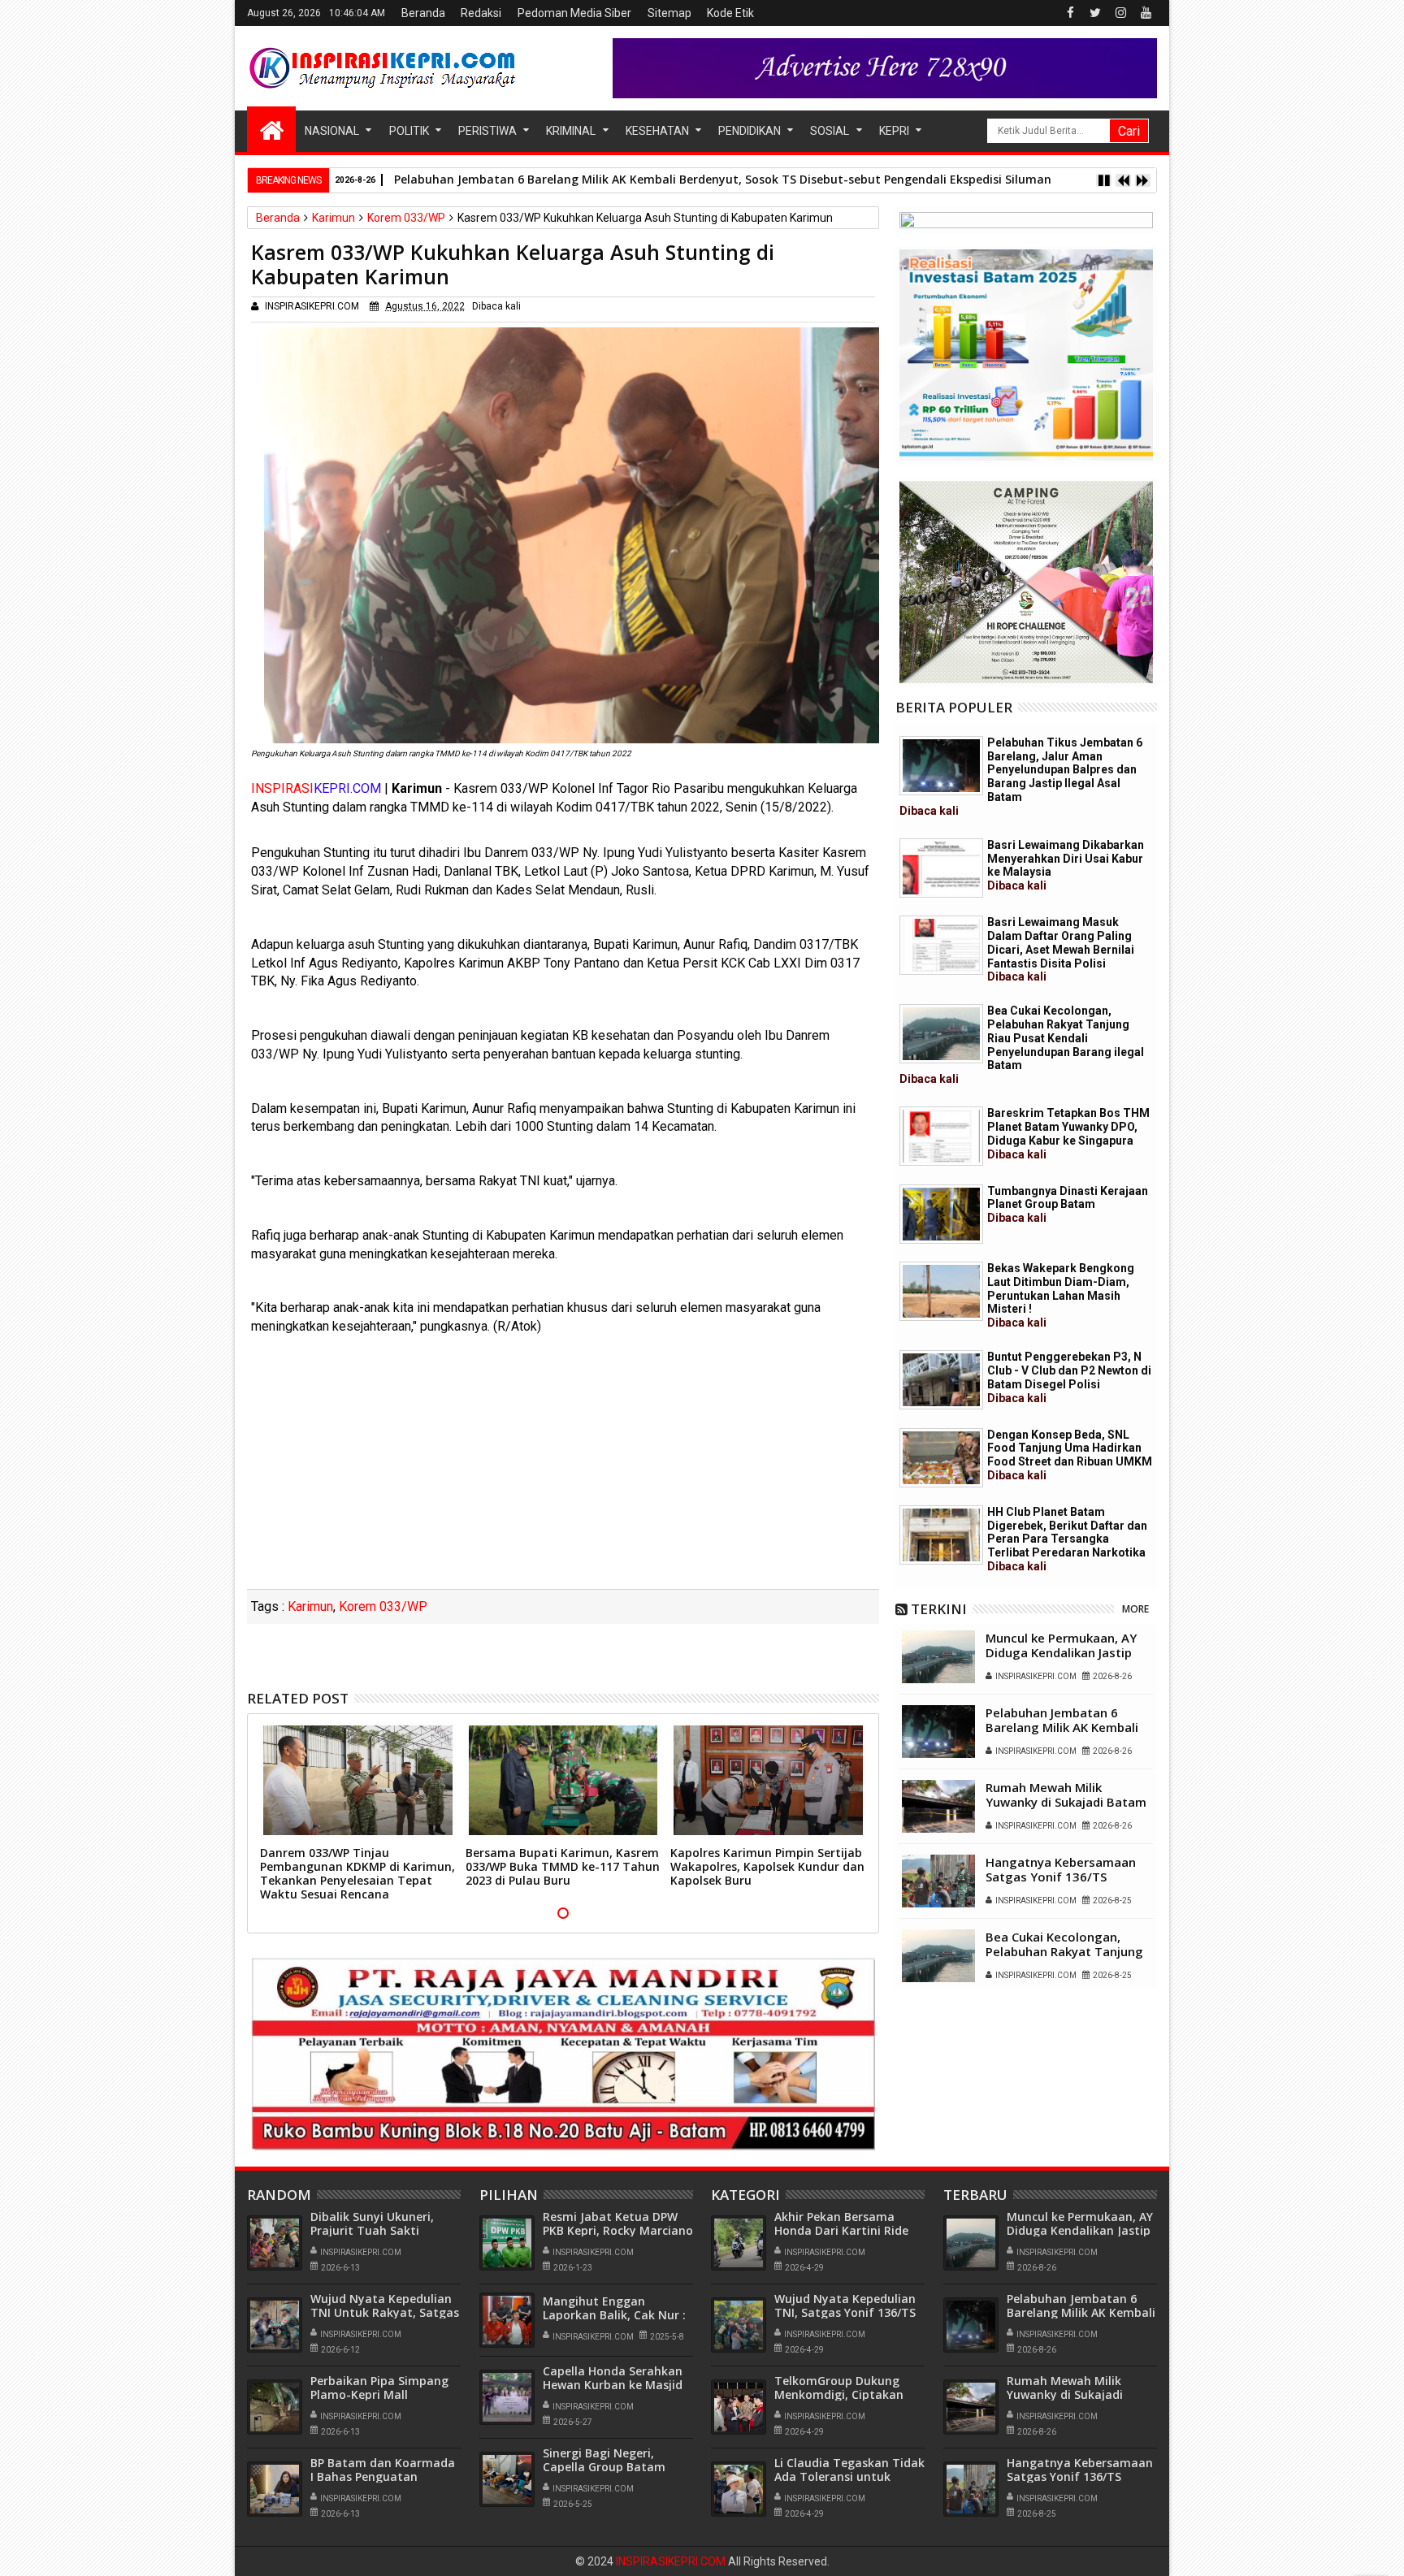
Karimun (310, 1606)
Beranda (423, 13)
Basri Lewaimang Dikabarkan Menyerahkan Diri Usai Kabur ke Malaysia (1066, 865)
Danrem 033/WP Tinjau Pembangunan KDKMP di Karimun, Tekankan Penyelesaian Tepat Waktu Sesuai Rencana (357, 1873)
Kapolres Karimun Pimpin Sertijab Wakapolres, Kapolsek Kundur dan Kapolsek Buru (767, 1866)
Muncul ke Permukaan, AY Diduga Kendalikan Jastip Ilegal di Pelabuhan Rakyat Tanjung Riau (1063, 1660)
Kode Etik (730, 13)
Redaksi (481, 13)
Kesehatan (657, 131)
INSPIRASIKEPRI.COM (672, 2561)
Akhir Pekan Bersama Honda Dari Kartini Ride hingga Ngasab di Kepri (841, 2230)
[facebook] (1070, 13)
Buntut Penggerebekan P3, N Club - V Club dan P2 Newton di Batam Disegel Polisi (1069, 1377)
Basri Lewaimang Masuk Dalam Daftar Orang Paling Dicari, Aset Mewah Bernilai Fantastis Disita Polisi (1061, 949)
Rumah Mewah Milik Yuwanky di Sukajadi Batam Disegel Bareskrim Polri (1066, 1802)
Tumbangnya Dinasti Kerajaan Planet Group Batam (1068, 1205)
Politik (409, 131)
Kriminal (571, 131)
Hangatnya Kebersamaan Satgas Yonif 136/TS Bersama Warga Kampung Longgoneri (1063, 1884)
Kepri (894, 131)
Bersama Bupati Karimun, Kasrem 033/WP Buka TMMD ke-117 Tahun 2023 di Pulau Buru (563, 1866)
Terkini (939, 1609)
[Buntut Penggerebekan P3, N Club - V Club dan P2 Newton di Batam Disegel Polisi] (941, 1380)
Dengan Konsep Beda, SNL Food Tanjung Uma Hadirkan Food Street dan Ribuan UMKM (1070, 1455)
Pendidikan (750, 131)
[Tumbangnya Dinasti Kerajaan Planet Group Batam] (941, 1214)
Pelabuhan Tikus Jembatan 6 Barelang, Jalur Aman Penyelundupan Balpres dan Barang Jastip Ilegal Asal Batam (1021, 777)
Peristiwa (487, 131)
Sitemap (669, 13)
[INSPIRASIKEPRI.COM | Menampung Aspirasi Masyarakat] (271, 129)
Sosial (830, 131)
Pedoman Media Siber (574, 13)
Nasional (332, 131)
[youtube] (1146, 13)
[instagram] (1120, 13)
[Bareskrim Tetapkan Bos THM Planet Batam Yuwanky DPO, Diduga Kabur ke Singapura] (941, 1136)
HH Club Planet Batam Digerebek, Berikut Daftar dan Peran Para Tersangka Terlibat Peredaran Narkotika (1067, 1539)
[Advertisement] (563, 1467)
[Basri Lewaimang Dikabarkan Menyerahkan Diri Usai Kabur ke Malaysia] (941, 868)
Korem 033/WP (383, 1606)
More (1135, 1609)
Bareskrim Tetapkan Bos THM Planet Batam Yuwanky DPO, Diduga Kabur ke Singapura (1068, 1133)
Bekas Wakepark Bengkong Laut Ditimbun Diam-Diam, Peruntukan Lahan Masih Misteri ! (1061, 1295)
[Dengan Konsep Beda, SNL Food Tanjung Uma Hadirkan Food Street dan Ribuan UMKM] (941, 1458)
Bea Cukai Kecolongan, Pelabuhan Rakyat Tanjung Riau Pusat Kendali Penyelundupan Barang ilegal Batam (1022, 1045)
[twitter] (1095, 13)
